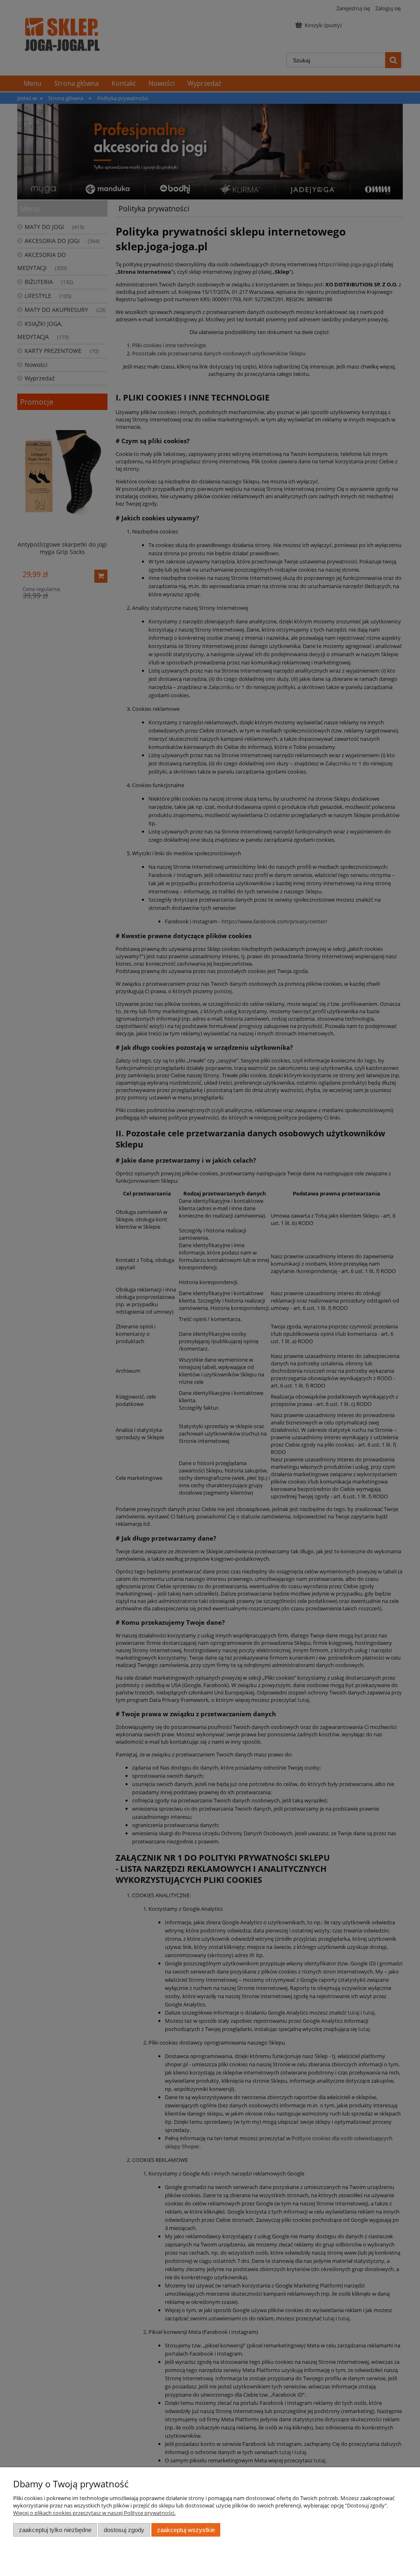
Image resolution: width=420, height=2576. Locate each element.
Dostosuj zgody (124, 2530)
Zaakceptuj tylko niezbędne (55, 2530)
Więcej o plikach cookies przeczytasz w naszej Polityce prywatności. (94, 2513)
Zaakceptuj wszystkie (186, 2530)
